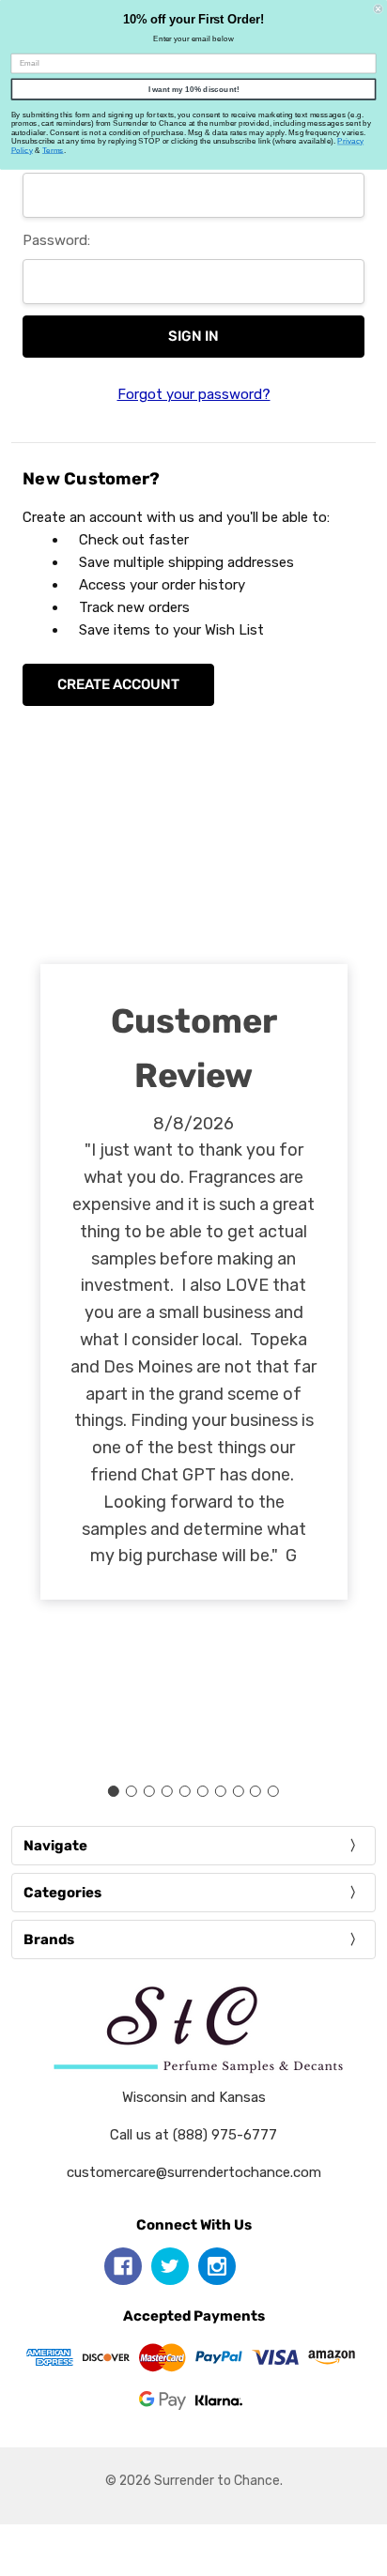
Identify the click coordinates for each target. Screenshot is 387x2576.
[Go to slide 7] (220, 1791)
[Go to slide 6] (202, 1791)
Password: (56, 240)
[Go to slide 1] (114, 1791)
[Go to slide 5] (185, 1791)
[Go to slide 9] (255, 1791)
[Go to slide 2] (132, 1791)
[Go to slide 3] (149, 1791)
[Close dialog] (378, 9)
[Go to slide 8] (238, 1791)
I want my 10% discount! (194, 89)
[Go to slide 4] (167, 1791)
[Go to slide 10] (273, 1791)
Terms (53, 150)
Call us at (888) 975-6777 (193, 2135)
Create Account (118, 684)
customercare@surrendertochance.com (194, 2172)
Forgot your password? (194, 394)
